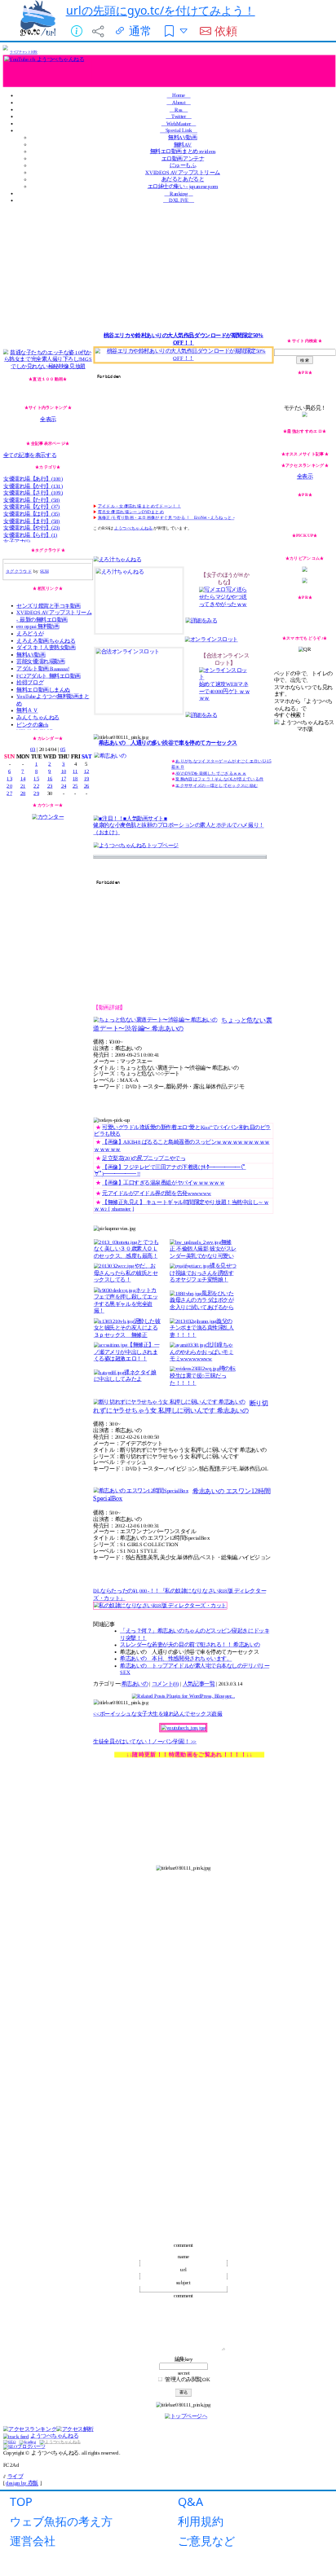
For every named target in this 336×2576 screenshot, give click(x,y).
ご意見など (206, 2541)
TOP (21, 2501)
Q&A (190, 2501)
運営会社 (33, 2541)
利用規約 (201, 2521)
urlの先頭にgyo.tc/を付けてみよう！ (161, 10)
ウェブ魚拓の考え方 (61, 2521)
